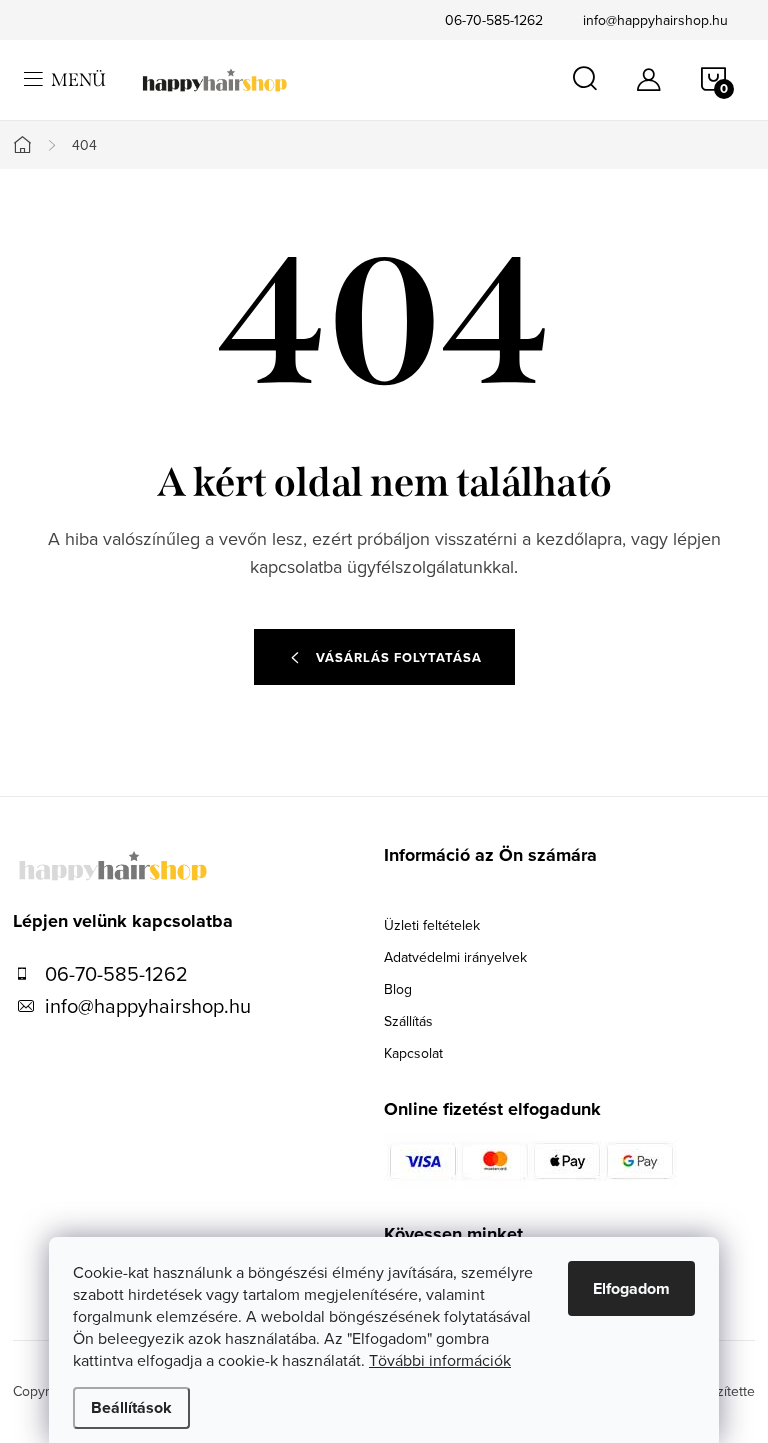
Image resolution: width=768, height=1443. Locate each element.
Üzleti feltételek (432, 925)
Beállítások (131, 1407)
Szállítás (408, 1021)
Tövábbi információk (440, 1360)
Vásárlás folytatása (399, 657)
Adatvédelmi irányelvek (455, 957)
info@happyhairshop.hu (655, 20)
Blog (398, 989)
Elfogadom (631, 1288)
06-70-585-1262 (494, 20)
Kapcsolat (413, 1053)
